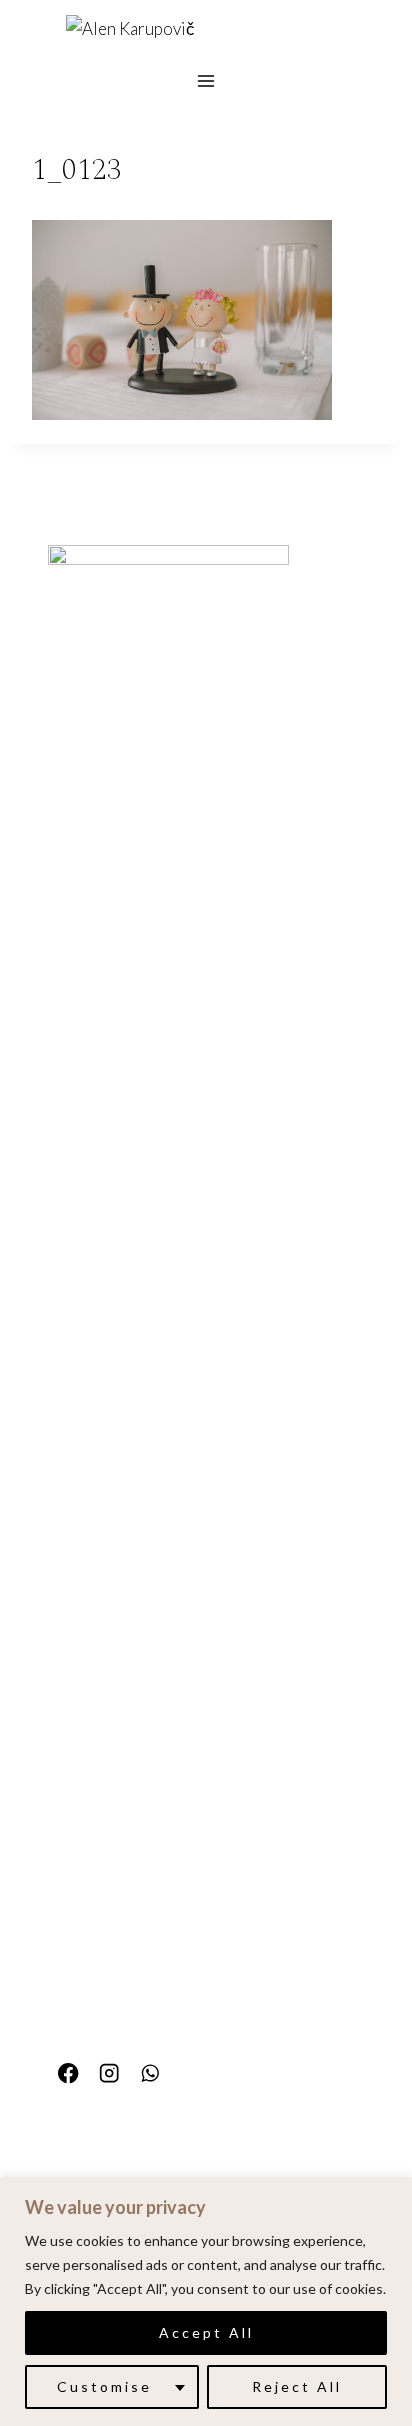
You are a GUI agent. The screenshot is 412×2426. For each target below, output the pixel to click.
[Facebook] (68, 2073)
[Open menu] (206, 80)
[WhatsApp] (150, 2073)
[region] (206, 2301)
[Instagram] (109, 2073)
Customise (104, 2386)
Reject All (297, 2386)
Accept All (206, 2332)
